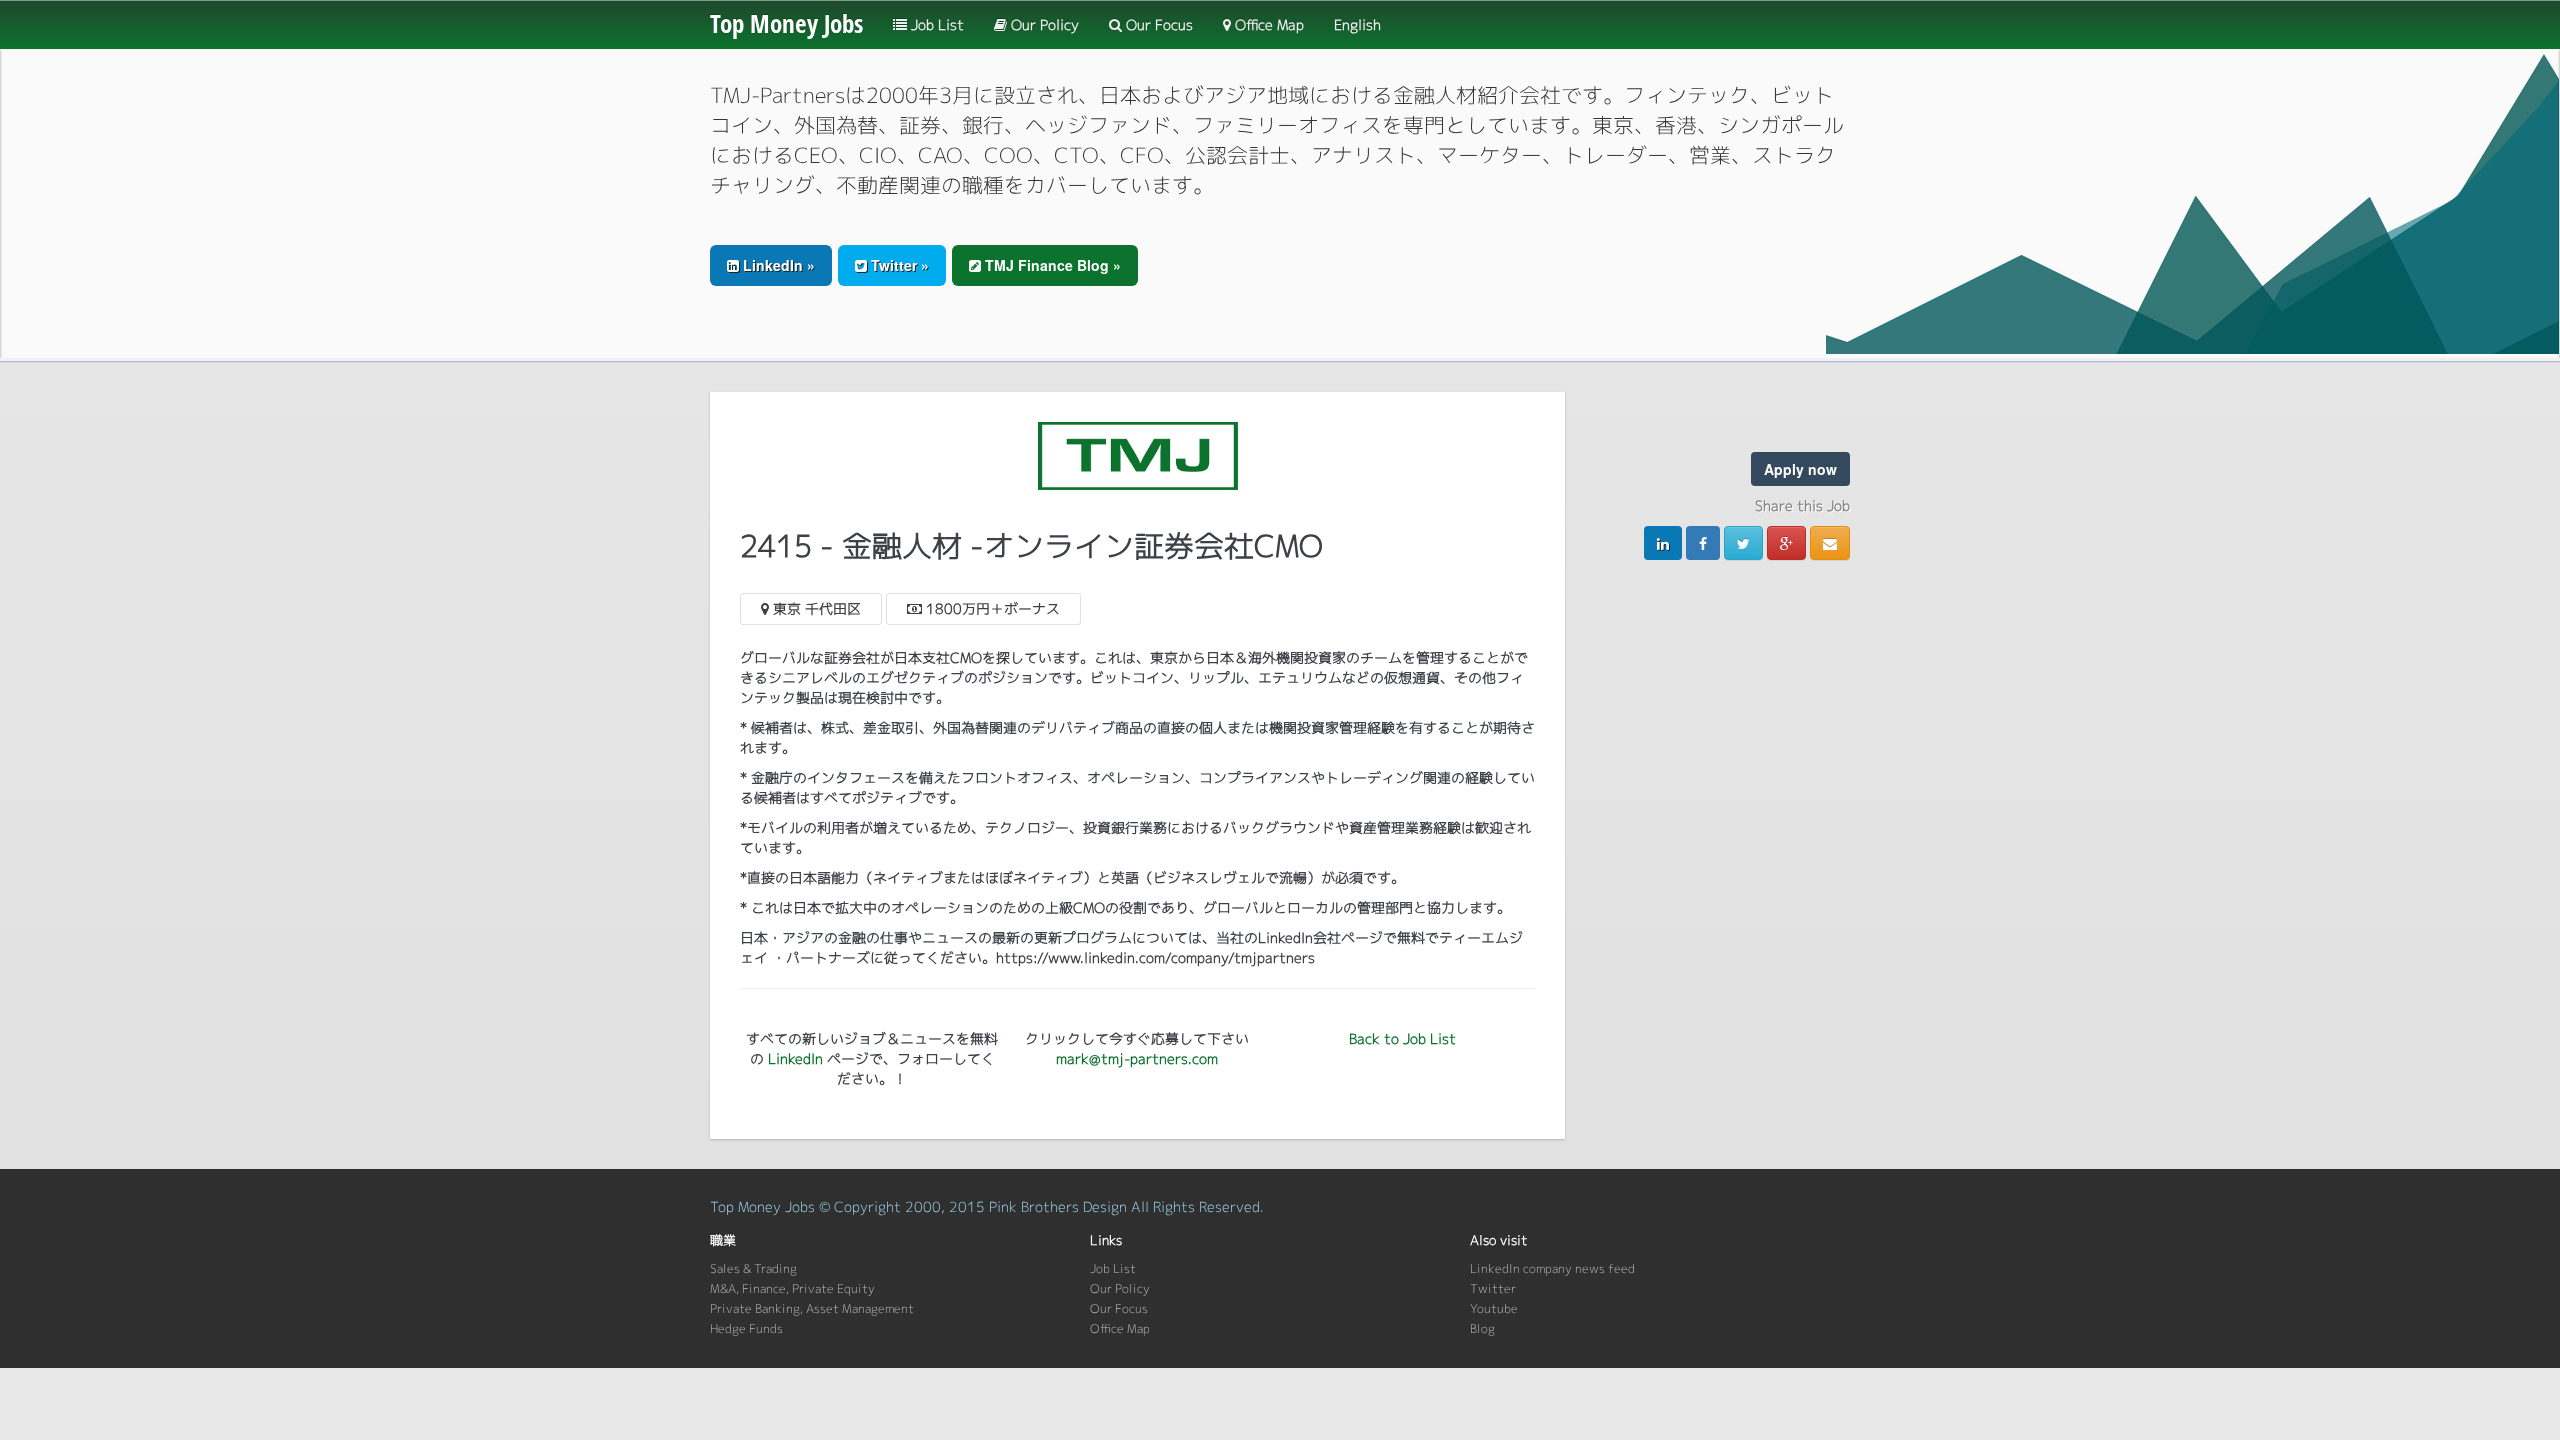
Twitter (1493, 1288)
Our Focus (1157, 24)
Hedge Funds (746, 1328)
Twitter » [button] (898, 265)
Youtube (1494, 1308)
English (1357, 24)
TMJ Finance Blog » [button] (1051, 265)
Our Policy (1043, 24)
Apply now (1800, 469)
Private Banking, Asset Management (812, 1308)
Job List (935, 24)
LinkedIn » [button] (777, 265)
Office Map (1267, 24)
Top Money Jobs (786, 23)
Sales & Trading (753, 1268)
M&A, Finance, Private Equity (792, 1288)
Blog (1482, 1328)
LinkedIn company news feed (1552, 1268)
